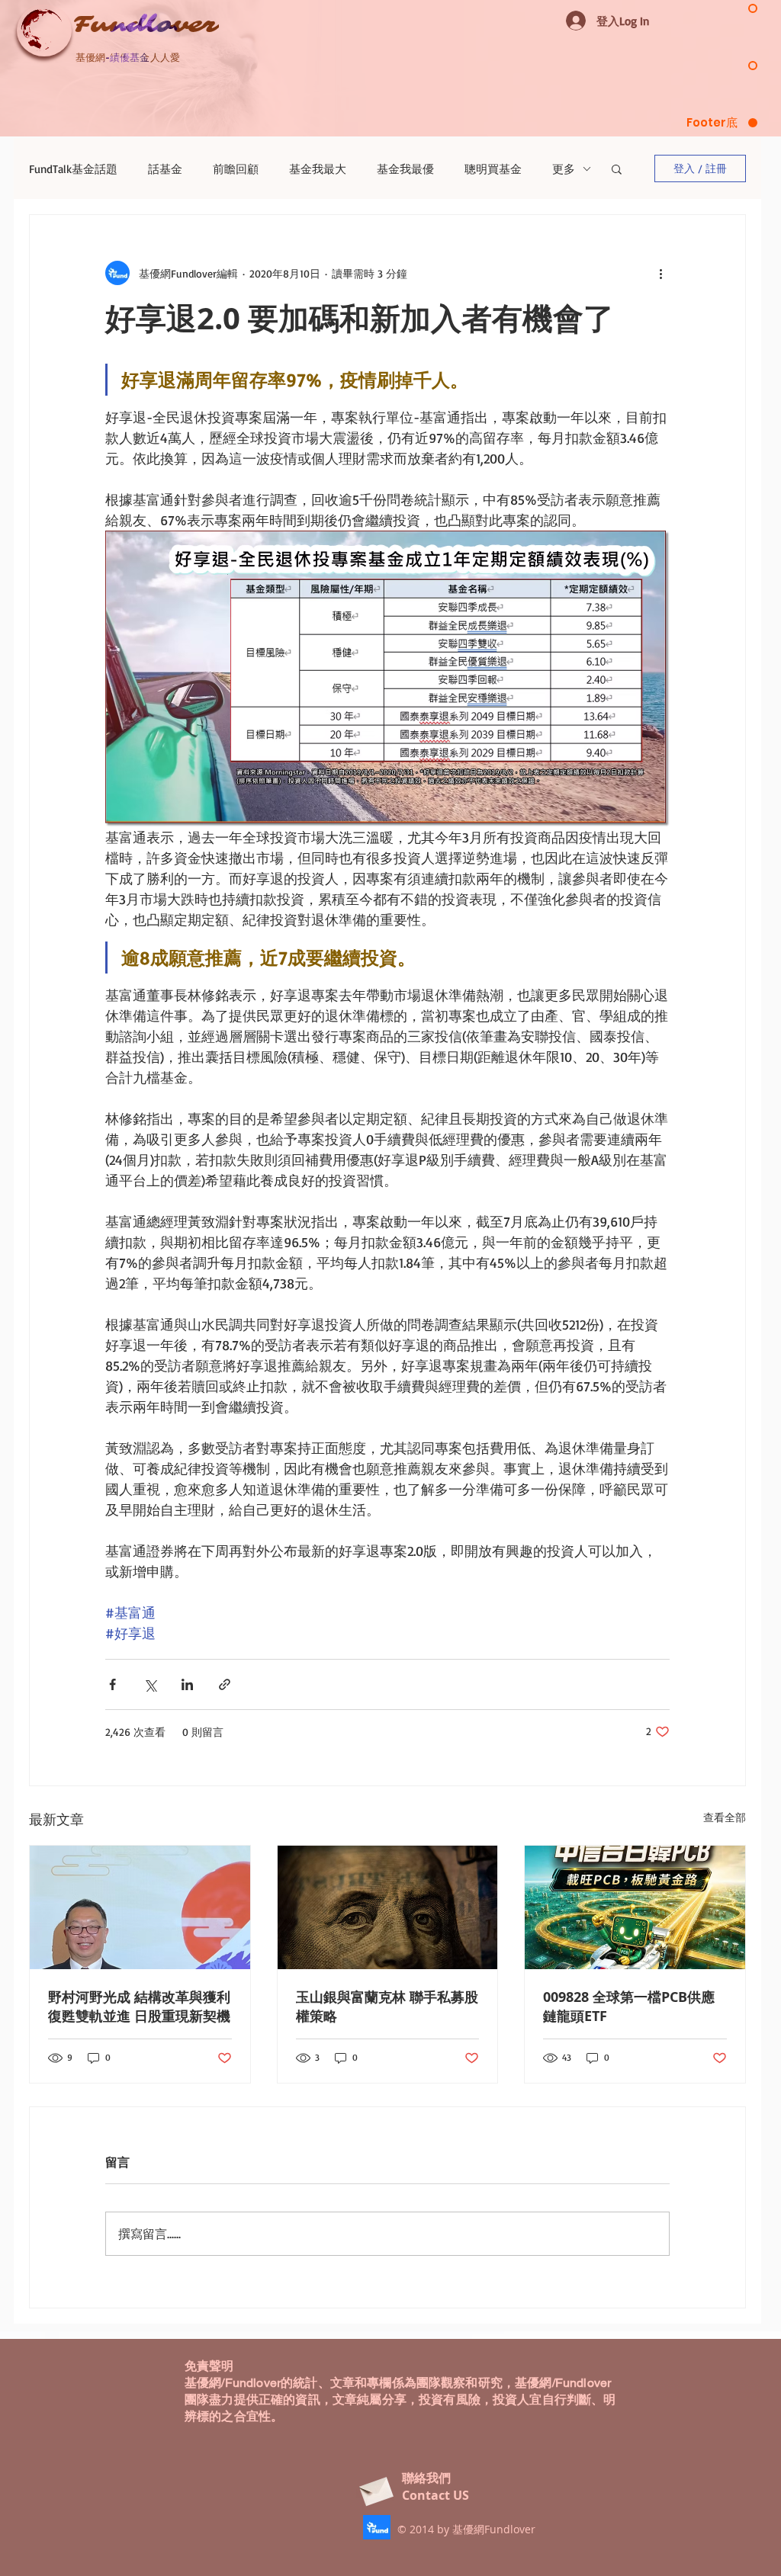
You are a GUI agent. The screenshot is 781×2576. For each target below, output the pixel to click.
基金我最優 (405, 169)
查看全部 (725, 1817)
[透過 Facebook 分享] (112, 1684)
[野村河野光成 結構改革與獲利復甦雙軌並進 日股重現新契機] (140, 1907)
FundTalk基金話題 (73, 169)
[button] (617, 168)
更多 (564, 169)
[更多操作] (660, 273)
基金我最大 (318, 169)
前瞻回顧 (236, 169)
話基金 (165, 169)
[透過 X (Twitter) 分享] (150, 1684)
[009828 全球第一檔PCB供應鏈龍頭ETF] (635, 1907)
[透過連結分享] (225, 1684)
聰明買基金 (493, 169)
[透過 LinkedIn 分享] (187, 1684)
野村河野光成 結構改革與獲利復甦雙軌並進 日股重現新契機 (139, 2007)
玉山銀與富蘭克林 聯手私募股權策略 (387, 2007)
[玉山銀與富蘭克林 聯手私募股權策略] (388, 1907)
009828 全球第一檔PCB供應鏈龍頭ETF (629, 2007)
